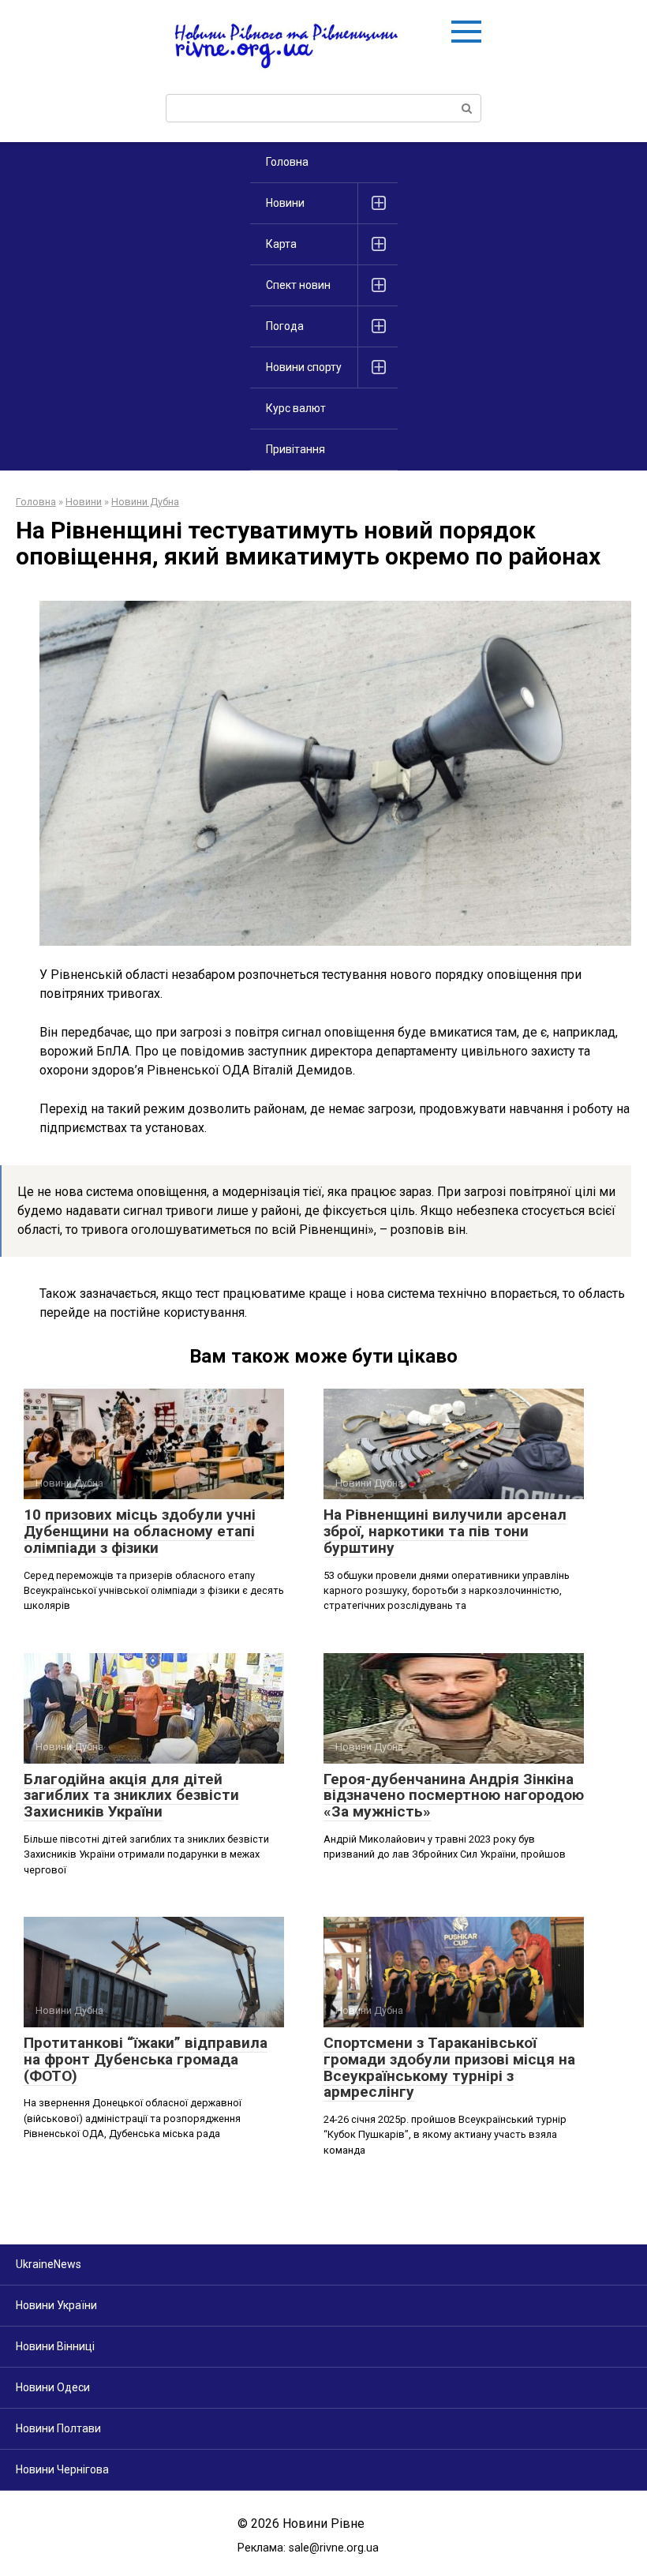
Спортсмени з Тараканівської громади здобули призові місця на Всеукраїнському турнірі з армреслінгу (449, 2068)
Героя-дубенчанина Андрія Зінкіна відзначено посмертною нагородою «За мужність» (454, 1796)
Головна (287, 162)
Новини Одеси (53, 2387)
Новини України (56, 2305)
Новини (285, 203)
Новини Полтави (58, 2428)
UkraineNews (49, 2264)
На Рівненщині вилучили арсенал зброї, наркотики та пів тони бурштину (445, 1531)
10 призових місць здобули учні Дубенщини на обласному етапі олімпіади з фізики (140, 1531)
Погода (285, 326)
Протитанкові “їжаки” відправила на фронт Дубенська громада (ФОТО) (146, 2059)
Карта (281, 244)
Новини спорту (304, 367)
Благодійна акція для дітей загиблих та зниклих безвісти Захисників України (131, 1796)
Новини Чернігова (62, 2469)
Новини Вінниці (55, 2346)
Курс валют (296, 408)
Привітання (295, 449)
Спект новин (298, 285)
